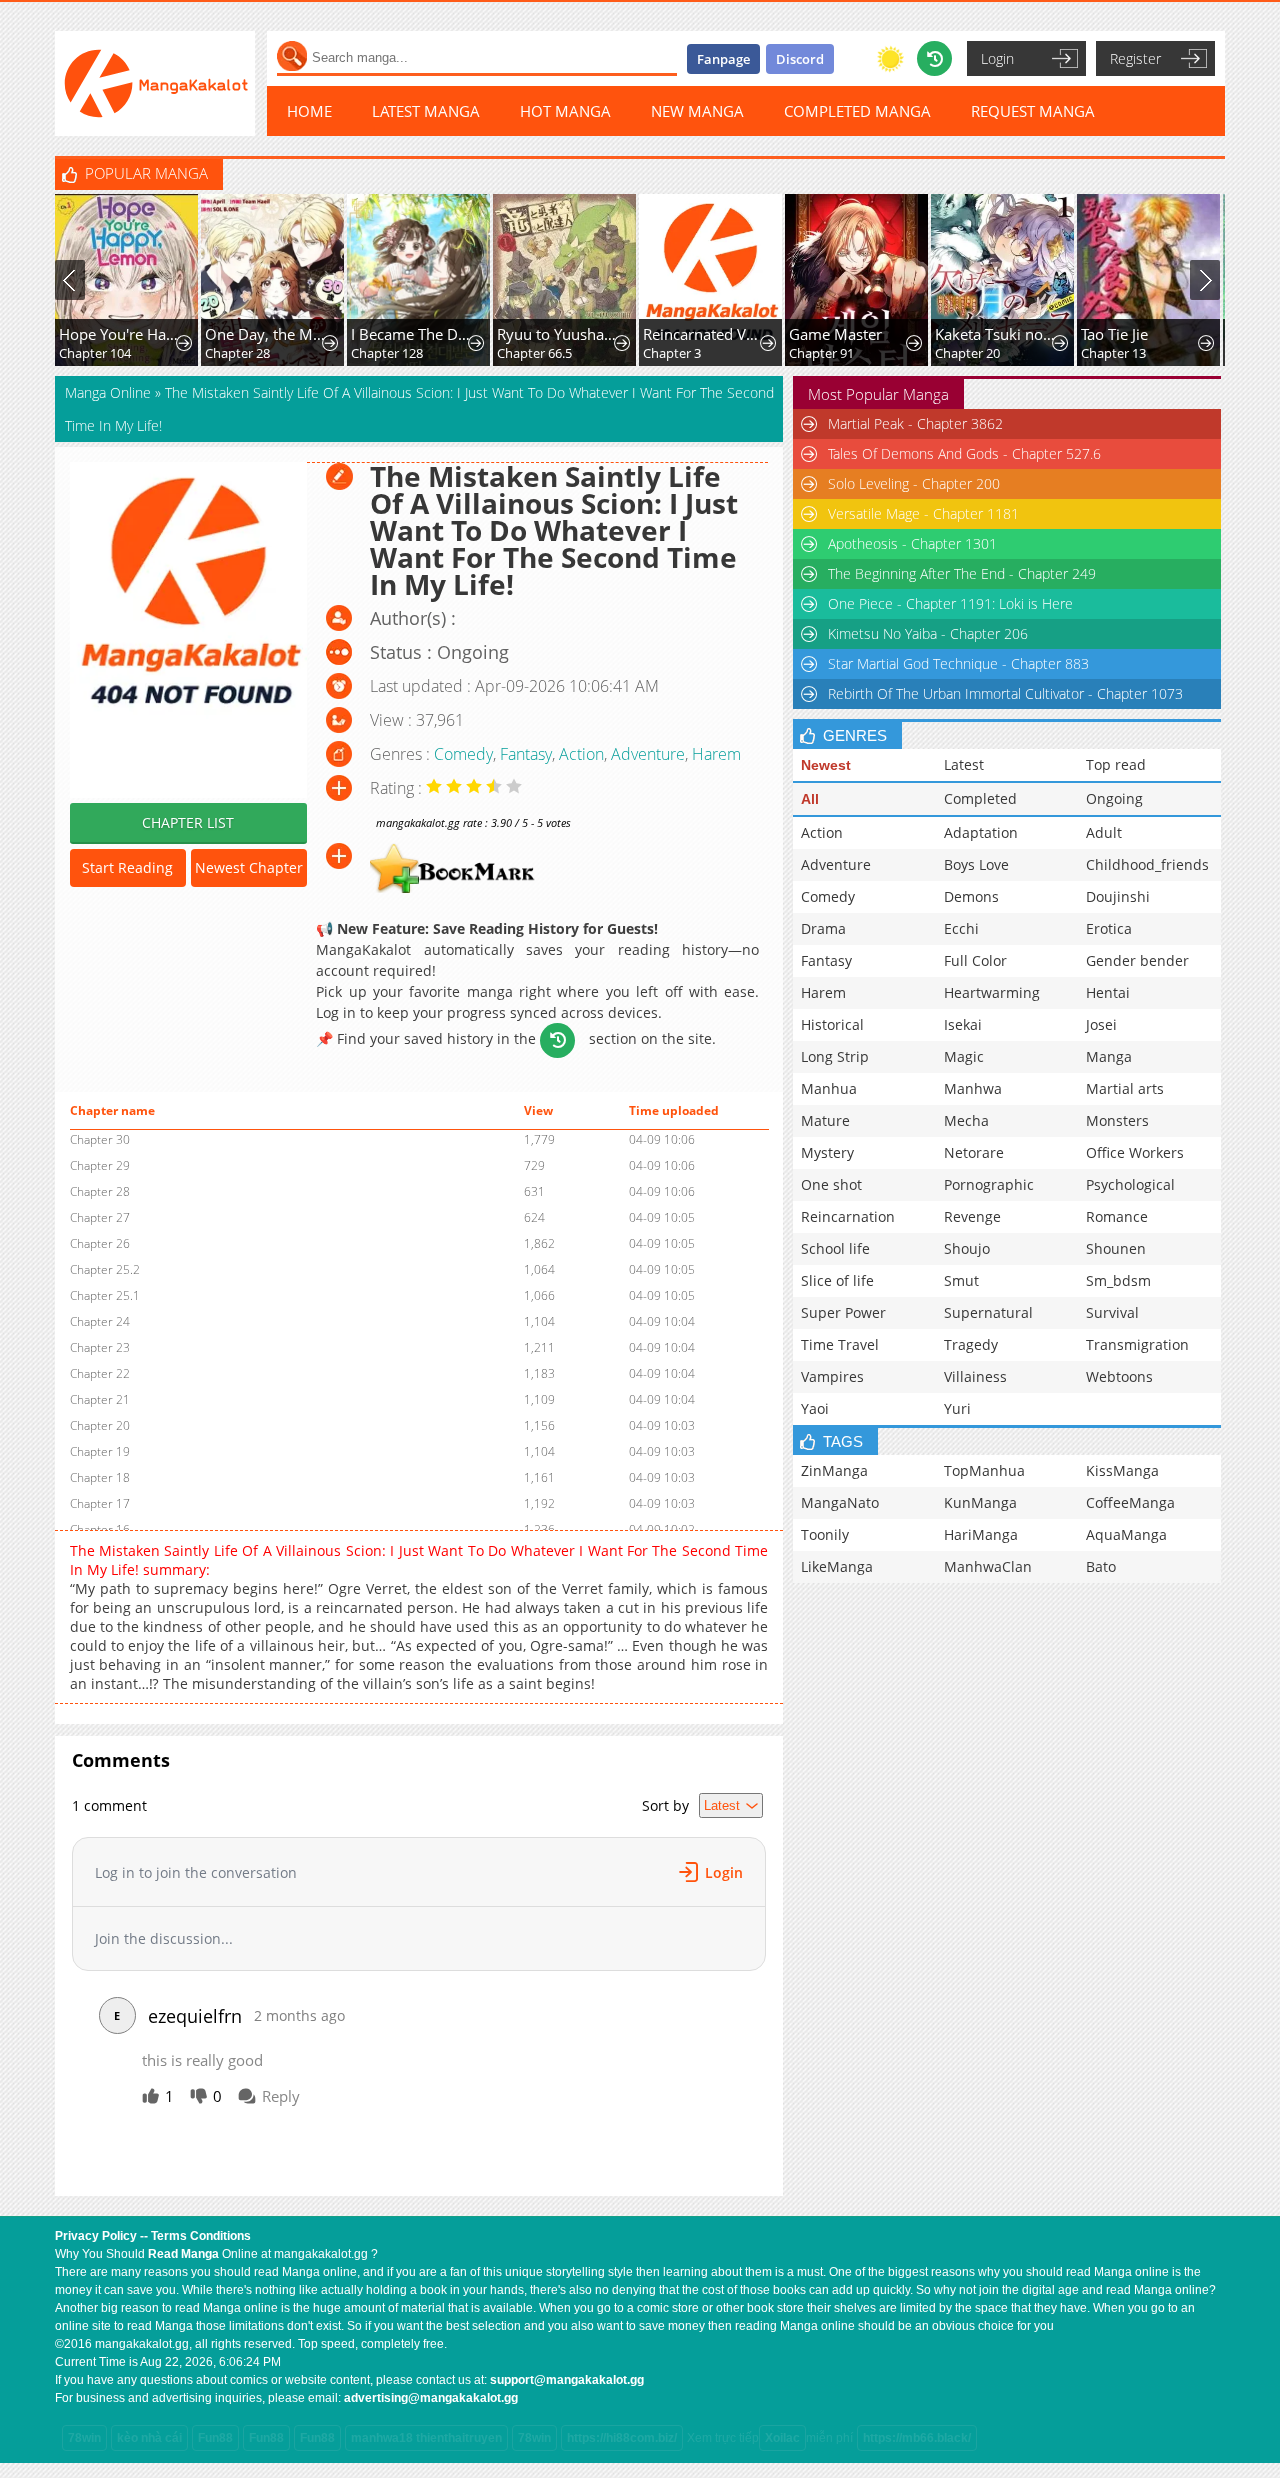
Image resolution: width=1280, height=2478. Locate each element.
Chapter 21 (100, 1399)
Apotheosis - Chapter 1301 (912, 543)
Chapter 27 (100, 1217)
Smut (961, 1280)
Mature (825, 1120)
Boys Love (976, 864)
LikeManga (837, 1566)
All (810, 799)
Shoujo (967, 1248)
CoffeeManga (1130, 1502)
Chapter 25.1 (105, 1295)
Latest (964, 764)
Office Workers (1135, 1152)
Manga (1109, 1056)
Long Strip (835, 1056)
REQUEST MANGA (1033, 111)
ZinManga (834, 1470)
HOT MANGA (565, 111)
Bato (1101, 1566)
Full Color (975, 960)
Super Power (843, 1312)
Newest (826, 765)
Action (581, 754)
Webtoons (1119, 1376)
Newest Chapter (249, 867)
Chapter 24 (100, 1321)
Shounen (1116, 1248)
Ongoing (1114, 798)
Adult (1104, 832)
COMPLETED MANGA (857, 111)
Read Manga (183, 2254)
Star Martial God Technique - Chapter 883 (958, 663)
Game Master (835, 334)
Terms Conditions (201, 2236)
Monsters (1117, 1120)
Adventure (648, 754)
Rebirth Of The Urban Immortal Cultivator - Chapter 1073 (1005, 693)
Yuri (957, 1408)
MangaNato (840, 1502)
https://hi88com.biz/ (622, 2438)
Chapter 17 (100, 1503)
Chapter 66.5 (534, 353)
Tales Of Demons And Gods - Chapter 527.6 (964, 453)
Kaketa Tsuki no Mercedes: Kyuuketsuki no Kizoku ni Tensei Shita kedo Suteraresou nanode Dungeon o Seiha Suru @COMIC (995, 334)
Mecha (966, 1120)
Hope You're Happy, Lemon (119, 334)
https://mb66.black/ (917, 2438)
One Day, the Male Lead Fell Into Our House (265, 334)
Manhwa (973, 1088)
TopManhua (984, 1470)
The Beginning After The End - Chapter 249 (962, 573)
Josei (1101, 1024)
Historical (832, 1024)
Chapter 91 (821, 353)
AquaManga (1126, 1534)
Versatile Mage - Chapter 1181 (923, 513)
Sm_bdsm (1118, 1280)
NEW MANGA (697, 111)
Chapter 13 (1113, 353)
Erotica (1109, 928)
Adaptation (981, 832)
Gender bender (1137, 960)
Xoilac (782, 2438)
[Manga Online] (155, 83)
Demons (971, 896)
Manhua (829, 1088)
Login (997, 58)
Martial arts (1125, 1088)
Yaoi (815, 1408)
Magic (964, 1056)
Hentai (1108, 992)
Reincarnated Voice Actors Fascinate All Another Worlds (703, 334)
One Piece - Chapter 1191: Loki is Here (950, 603)
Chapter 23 (100, 1347)
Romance (1117, 1216)
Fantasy (526, 754)
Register (1135, 58)
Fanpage (723, 59)
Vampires (832, 1376)
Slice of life (837, 1280)
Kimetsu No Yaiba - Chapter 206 (928, 633)
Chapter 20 (967, 353)
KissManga (1122, 1470)
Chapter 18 (100, 1477)
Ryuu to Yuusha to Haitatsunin (557, 334)
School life (835, 1248)
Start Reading (127, 867)
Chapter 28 (237, 353)
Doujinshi (1118, 896)
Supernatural (988, 1312)
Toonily (825, 1534)
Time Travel (840, 1344)
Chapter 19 (100, 1451)
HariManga (981, 1534)
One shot (831, 1184)
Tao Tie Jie (1114, 334)
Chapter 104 (95, 353)
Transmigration (1137, 1344)
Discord (800, 59)
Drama (823, 928)
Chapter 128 (387, 353)
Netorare (974, 1152)
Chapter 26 (100, 1243)
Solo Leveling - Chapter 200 (914, 483)
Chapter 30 (100, 1139)
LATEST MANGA (426, 111)
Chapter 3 (672, 353)
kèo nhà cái (149, 2438)
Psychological (1130, 1184)
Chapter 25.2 (105, 1269)
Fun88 (215, 2438)
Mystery (827, 1152)
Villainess (975, 1376)
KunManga (980, 1502)
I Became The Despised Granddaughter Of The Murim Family (411, 334)
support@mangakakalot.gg (567, 2380)
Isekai (963, 1024)
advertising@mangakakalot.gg (431, 2398)
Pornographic (989, 1184)
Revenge (972, 1216)
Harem (716, 754)
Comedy (463, 754)
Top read (1116, 764)
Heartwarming (992, 992)
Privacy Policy (96, 2236)
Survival (1112, 1312)
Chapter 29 (100, 1165)
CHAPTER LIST (188, 822)
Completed (980, 798)
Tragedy (971, 1344)
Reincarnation (848, 1216)
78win (84, 2438)
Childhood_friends (1147, 864)
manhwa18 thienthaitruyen (426, 2438)
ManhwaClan (988, 1566)
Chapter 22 (100, 1373)
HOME (309, 111)
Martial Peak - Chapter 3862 (915, 423)
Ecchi (961, 928)
